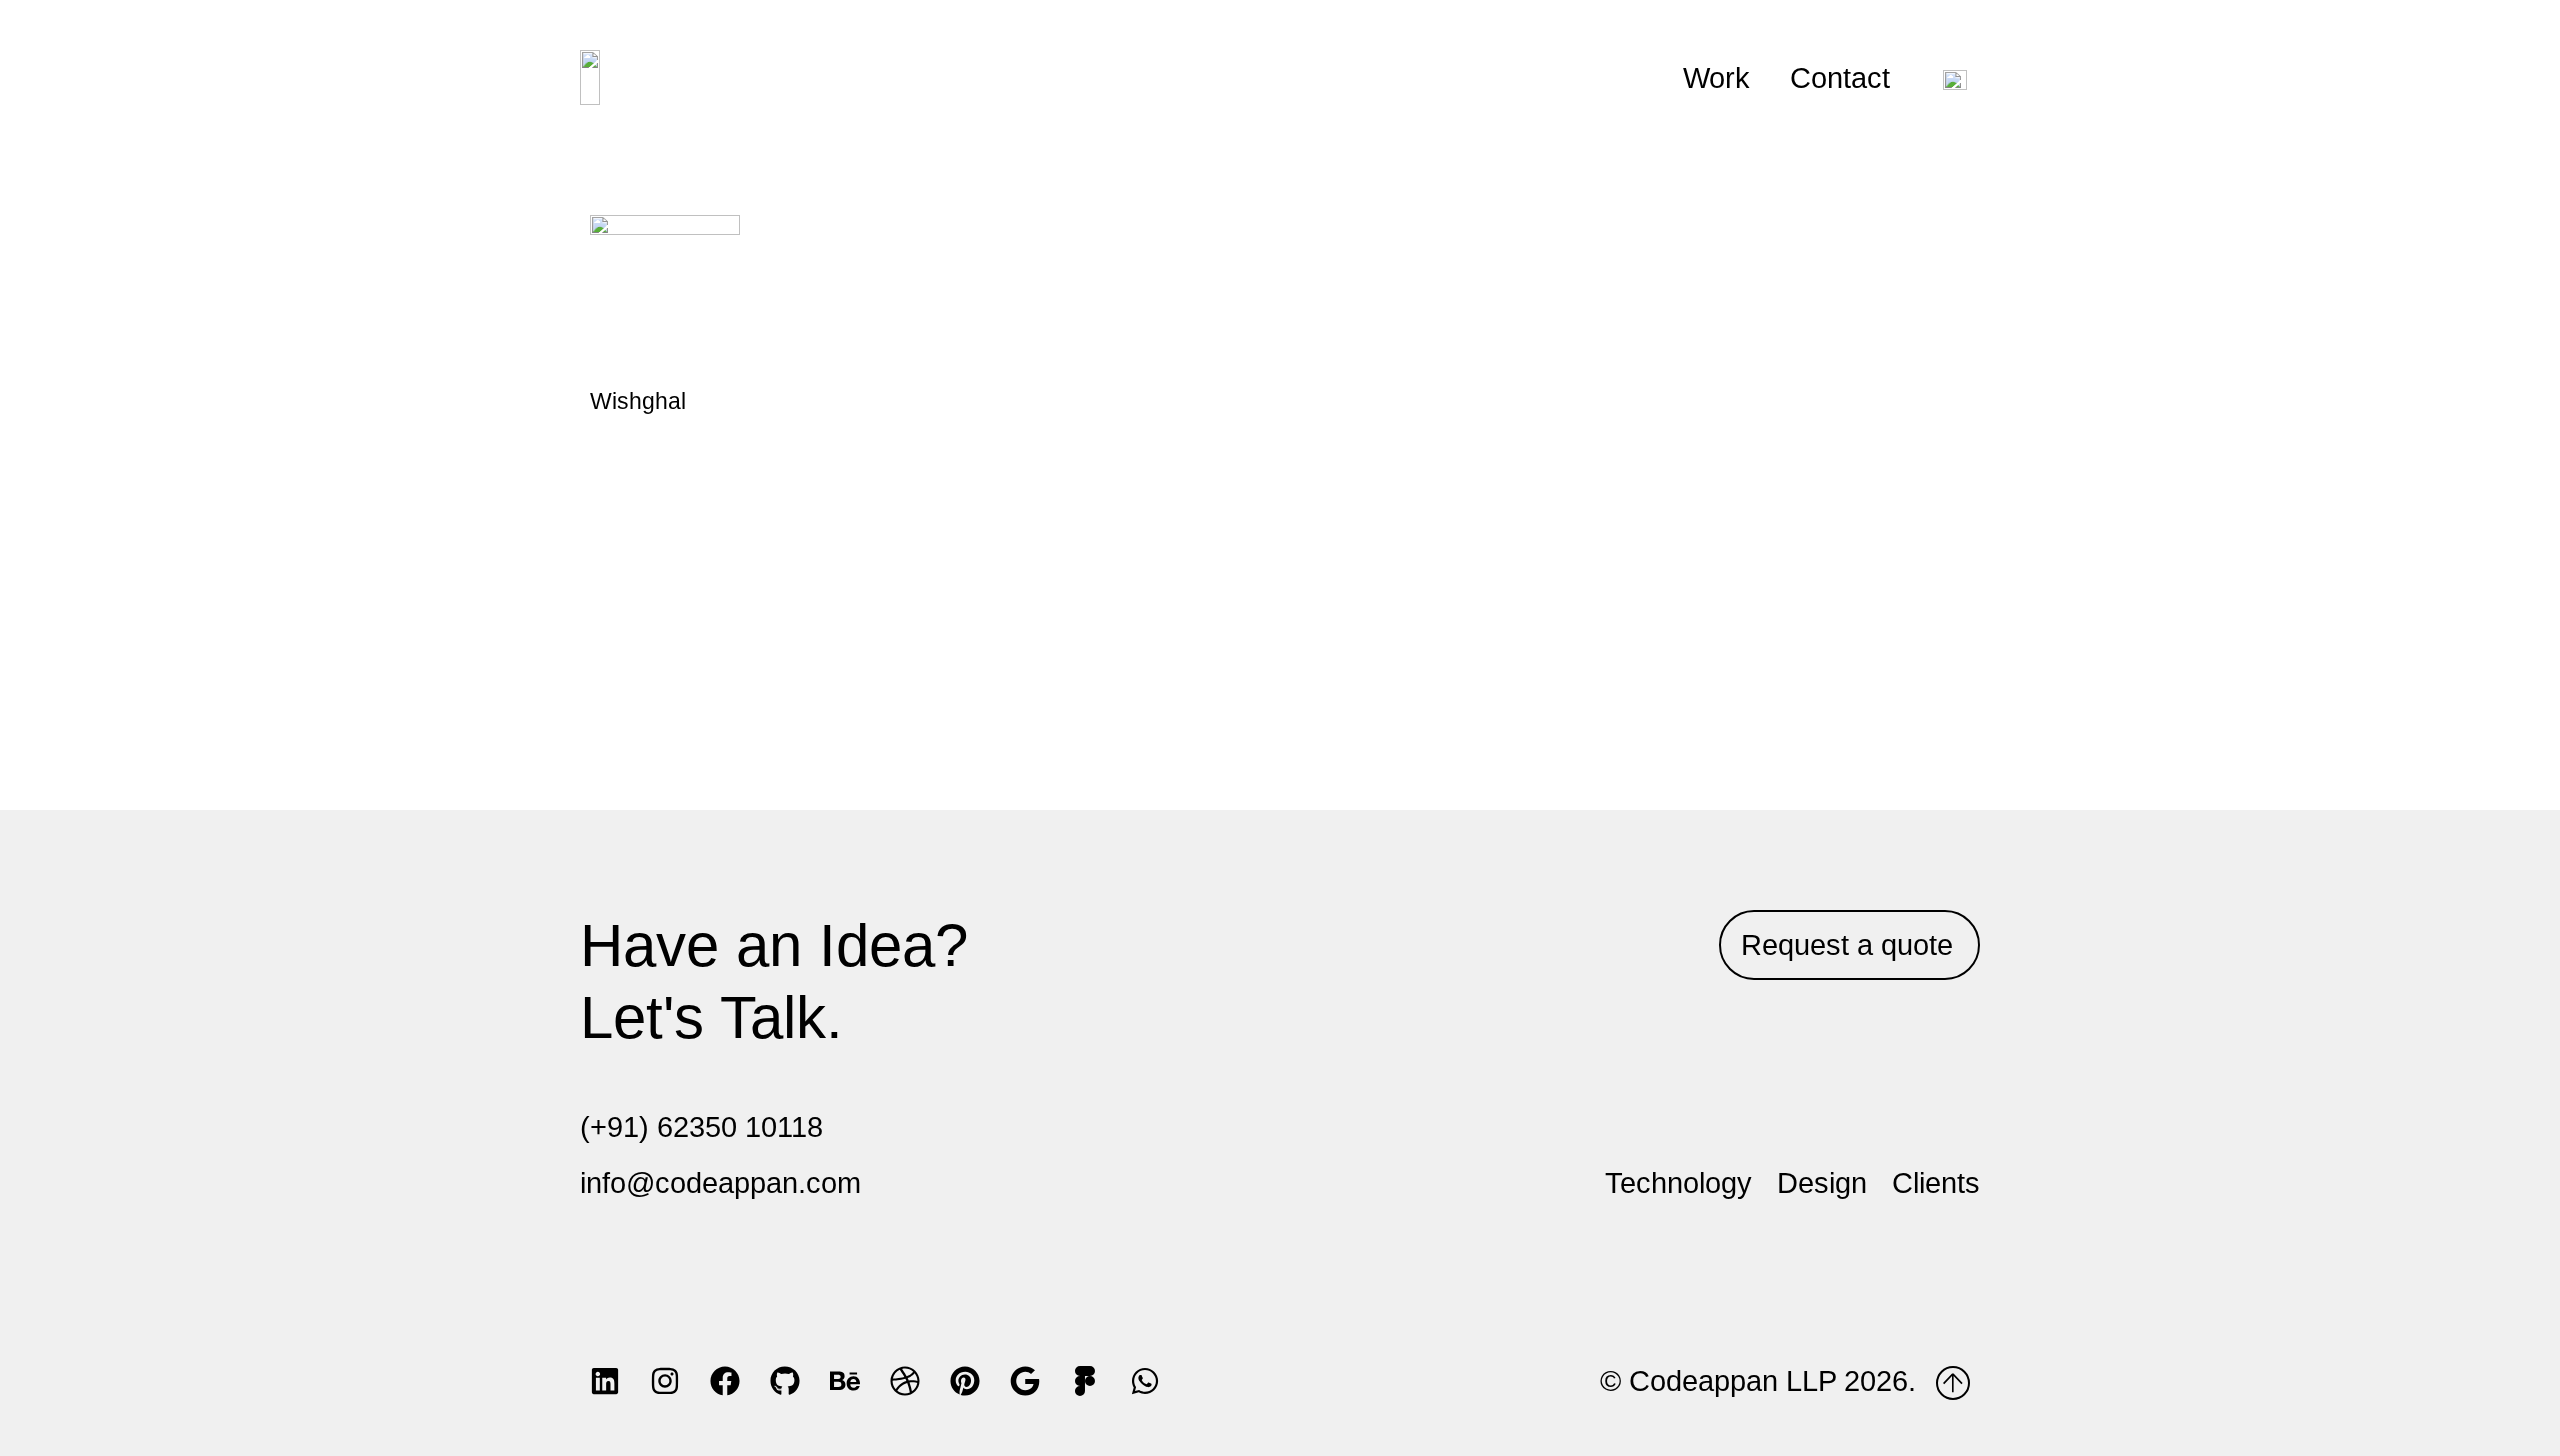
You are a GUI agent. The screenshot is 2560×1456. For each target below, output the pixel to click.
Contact (1840, 78)
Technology (1678, 1183)
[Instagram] (665, 1381)
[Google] (1025, 1381)
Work (1716, 78)
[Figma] (1085, 1381)
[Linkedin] (605, 1381)
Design (1822, 1183)
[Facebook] (725, 1381)
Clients (1936, 1183)
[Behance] (845, 1381)
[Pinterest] (965, 1381)
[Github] (785, 1381)
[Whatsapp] (1145, 1381)
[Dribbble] (905, 1381)
